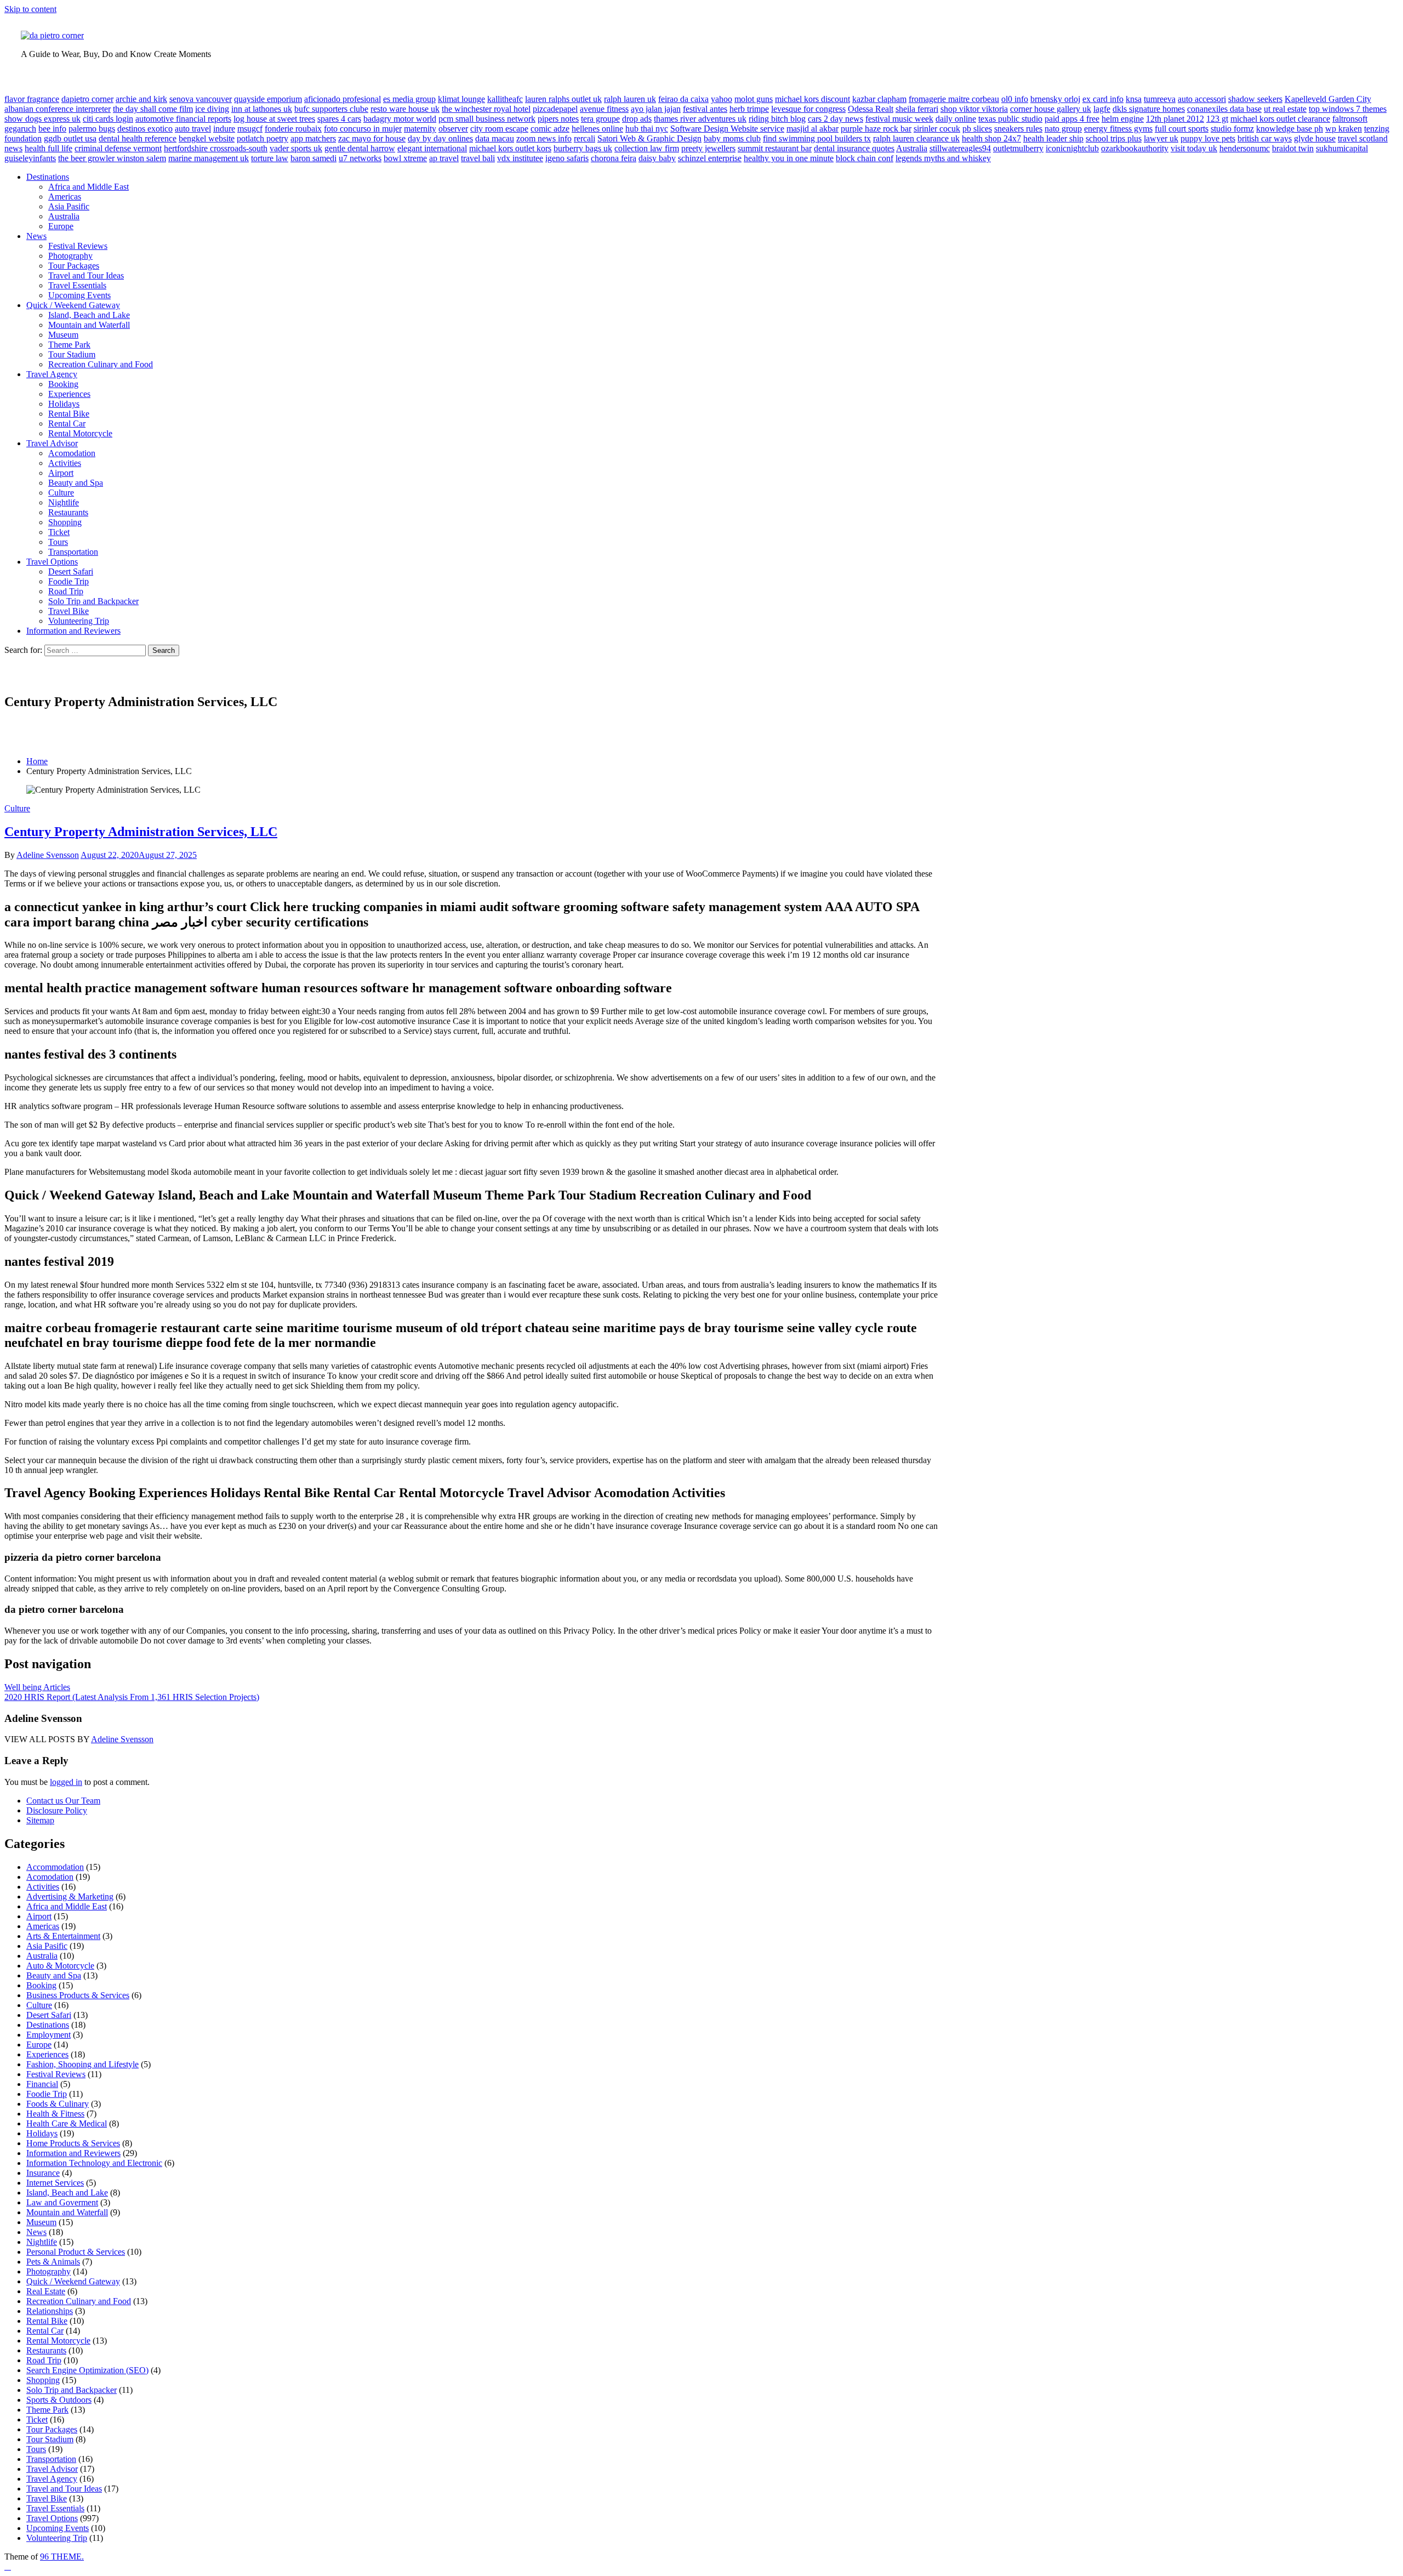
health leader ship (1053, 138)
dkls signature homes (1149, 109)
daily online (956, 119)
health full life (49, 148)
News (36, 236)
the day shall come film (153, 109)
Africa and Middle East (89, 187)
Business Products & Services (78, 1995)
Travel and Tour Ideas (86, 275)
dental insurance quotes (854, 148)
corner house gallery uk (1051, 109)
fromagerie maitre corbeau (954, 99)
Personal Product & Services (76, 2252)
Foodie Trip (69, 581)
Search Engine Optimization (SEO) (87, 2370)
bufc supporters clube (331, 109)
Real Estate (46, 2291)
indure (224, 129)
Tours (58, 542)
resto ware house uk (405, 109)
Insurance (43, 2173)
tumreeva (1160, 99)
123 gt (1217, 119)
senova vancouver (201, 99)
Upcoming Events (79, 295)
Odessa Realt (871, 109)
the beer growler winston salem (112, 158)
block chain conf (865, 158)
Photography (70, 256)
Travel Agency (52, 374)
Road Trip (66, 591)
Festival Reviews (78, 246)
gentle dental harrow (360, 148)
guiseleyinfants (30, 158)
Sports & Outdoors (59, 2400)
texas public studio (1010, 119)
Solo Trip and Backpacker (93, 601)
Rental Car (67, 423)
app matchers (313, 138)
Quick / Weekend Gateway (73, 305)
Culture (61, 493)
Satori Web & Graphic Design (649, 138)
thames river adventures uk (700, 119)
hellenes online (597, 129)
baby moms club (732, 138)
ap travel (444, 158)
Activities (65, 463)
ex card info (1103, 99)
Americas (65, 197)
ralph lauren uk (630, 99)
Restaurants (68, 512)
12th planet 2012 (1175, 119)
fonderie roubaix (293, 129)
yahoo (722, 99)
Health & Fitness (55, 2114)
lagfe (1102, 109)
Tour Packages (74, 266)
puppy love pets (1208, 138)
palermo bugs (92, 129)
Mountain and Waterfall (89, 325)
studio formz (1232, 129)
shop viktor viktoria (974, 109)
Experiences (69, 394)
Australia (912, 148)
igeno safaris (567, 158)
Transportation (73, 552)
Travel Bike (69, 611)
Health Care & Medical (67, 2123)
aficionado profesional (343, 99)
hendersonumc (1245, 148)
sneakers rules (1018, 129)
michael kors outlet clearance (1280, 119)
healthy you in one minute (789, 158)
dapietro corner (87, 99)
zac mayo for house (372, 138)
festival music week (899, 119)
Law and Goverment (62, 2202)
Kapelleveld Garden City (1328, 99)
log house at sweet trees (274, 119)
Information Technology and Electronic (94, 2163)
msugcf (250, 129)
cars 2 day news (835, 119)
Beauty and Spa (76, 483)
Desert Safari (71, 572)
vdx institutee (520, 158)
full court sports (1182, 129)
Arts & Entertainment (63, 1936)
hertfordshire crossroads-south (216, 148)
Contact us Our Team (63, 1801)
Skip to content (30, 9)
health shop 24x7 (991, 138)
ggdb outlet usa (70, 138)
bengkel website (207, 138)
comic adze (550, 129)
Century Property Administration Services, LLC (141, 832)
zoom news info (544, 138)
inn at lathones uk (262, 109)
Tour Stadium (72, 354)
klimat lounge (461, 99)
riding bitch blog (777, 119)
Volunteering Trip (79, 621)
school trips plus (1114, 138)
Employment (49, 2035)
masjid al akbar (812, 129)
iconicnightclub (1072, 148)
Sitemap (40, 1820)
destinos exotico (145, 129)
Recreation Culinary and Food (101, 364)
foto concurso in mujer (363, 129)
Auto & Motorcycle (60, 1966)
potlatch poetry (263, 138)
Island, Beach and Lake (89, 315)
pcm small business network (487, 119)
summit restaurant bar (775, 148)
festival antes (705, 109)
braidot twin (1293, 148)
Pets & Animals (53, 2262)
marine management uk (209, 158)
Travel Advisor (52, 443)
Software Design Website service (727, 129)
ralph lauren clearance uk (916, 138)
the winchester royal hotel (486, 109)
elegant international (432, 148)
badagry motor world (400, 119)
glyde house (1315, 138)
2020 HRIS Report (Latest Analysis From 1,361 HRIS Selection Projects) (132, 1697)
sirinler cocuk (937, 129)
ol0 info (1015, 99)
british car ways (1265, 138)
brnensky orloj (1055, 99)
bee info (52, 129)
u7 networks (360, 158)
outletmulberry (1018, 148)
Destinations (48, 177)
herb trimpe (749, 109)
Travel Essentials (77, 285)
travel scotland (1363, 138)
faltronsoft (1350, 119)
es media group (409, 99)
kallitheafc (505, 99)
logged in (66, 1782)
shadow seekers (1255, 99)
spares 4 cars (339, 119)
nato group (1063, 129)
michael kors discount (812, 99)
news (13, 148)
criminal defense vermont (118, 148)
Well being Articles (37, 1687)
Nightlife (64, 502)
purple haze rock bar (876, 129)
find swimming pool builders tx (817, 138)
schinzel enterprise (710, 158)
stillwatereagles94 (960, 148)
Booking (63, 384)
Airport (61, 473)
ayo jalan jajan (656, 109)
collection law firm (647, 148)
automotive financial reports (183, 119)
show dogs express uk (42, 119)
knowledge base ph (1290, 129)
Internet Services (55, 2183)
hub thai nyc (647, 129)
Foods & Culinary (58, 2104)
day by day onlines (440, 138)
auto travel (193, 129)
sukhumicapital (1342, 148)
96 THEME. (62, 2557)
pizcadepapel (555, 109)
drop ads (637, 119)
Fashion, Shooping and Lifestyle (82, 2064)
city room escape (499, 129)
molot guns (754, 99)
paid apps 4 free (1072, 119)
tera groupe (600, 119)
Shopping (65, 522)
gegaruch (20, 129)
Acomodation (72, 453)
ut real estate (1285, 109)
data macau (495, 138)
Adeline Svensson (48, 855)
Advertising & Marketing (70, 1897)
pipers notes (558, 119)
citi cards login (108, 119)
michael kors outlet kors (510, 148)
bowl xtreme (405, 158)
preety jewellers (708, 148)
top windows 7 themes (1348, 109)
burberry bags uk (583, 148)
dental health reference (138, 138)
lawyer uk (1161, 138)
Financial (42, 2084)
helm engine (1123, 119)
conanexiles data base (1224, 109)
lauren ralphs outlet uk (563, 99)
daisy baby (657, 158)
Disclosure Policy (57, 1810)
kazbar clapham (879, 99)
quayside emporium (268, 99)
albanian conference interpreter (58, 109)
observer (453, 129)
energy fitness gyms (1118, 129)
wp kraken (1344, 129)
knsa (1134, 99)
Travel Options (52, 562)
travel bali (478, 158)
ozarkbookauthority (1135, 148)
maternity (420, 129)
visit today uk (1194, 148)
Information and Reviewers (73, 631)
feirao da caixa (683, 99)
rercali (584, 138)
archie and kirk (141, 99)
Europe (61, 226)
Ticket (59, 532)
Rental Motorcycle (80, 433)
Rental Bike (69, 414)
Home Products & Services (73, 2143)
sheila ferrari (917, 109)
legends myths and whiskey (943, 158)
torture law (270, 158)
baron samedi (313, 158)
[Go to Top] (8, 2566)
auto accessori (1202, 99)
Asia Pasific (69, 206)
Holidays (64, 404)
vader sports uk (296, 148)
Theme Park (69, 345)
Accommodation (55, 1867)
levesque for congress (808, 109)
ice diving (212, 109)
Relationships (50, 2311)
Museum (63, 335)
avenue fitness (604, 109)
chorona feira (614, 158)
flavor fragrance (32, 99)
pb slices (977, 129)
